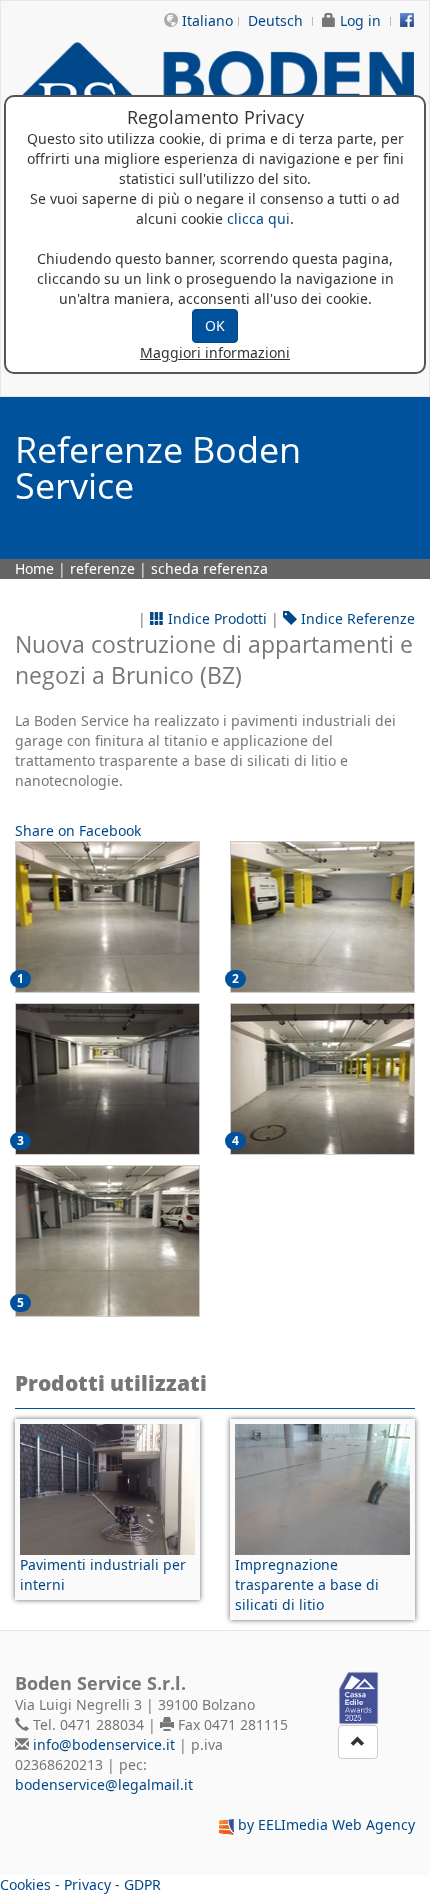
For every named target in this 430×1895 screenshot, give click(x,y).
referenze (102, 568)
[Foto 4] (107, 1241)
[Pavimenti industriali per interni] (107, 1489)
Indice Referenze (356, 618)
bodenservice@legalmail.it (104, 1784)
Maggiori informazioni (215, 352)
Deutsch (275, 20)
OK (215, 325)
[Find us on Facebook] (407, 20)
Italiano (207, 20)
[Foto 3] (322, 1079)
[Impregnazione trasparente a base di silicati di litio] (322, 1489)
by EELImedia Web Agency (326, 1824)
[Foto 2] (107, 1079)
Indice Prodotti (215, 618)
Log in (360, 20)
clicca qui (258, 218)
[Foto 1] (322, 917)
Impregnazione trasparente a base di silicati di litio (307, 1584)
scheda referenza (209, 568)
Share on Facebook (78, 830)
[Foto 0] (107, 917)
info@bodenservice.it (104, 1744)
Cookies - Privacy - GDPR (80, 1884)
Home (34, 568)
